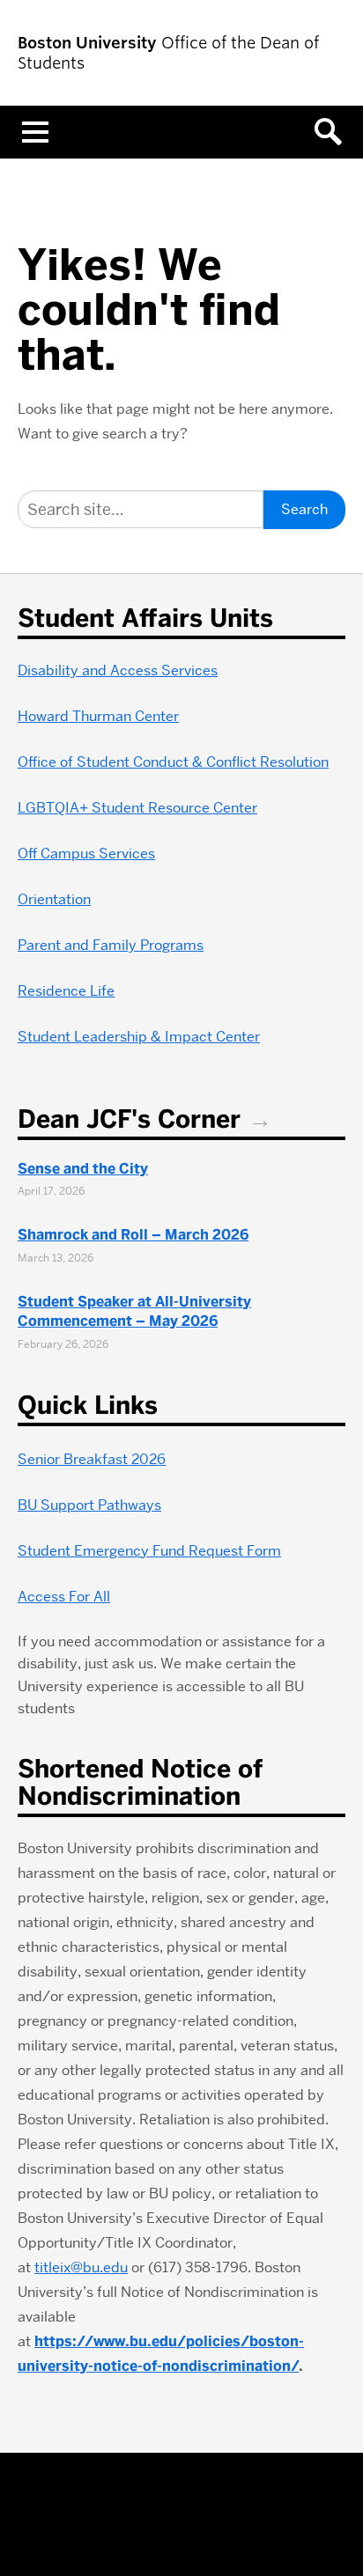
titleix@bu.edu (81, 2267)
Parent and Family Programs (111, 945)
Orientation (54, 899)
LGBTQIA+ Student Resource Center (137, 808)
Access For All (64, 1597)
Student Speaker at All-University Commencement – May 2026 (134, 1311)
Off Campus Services (86, 854)
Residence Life (66, 991)
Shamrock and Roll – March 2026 (133, 1235)
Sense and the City (83, 1169)
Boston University (181, 2515)
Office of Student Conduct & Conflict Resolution (173, 762)
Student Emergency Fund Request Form (149, 1551)
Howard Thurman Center (98, 716)
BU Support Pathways (89, 1505)
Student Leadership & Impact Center (139, 1037)
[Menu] (35, 132)
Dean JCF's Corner (129, 1119)
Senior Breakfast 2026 (92, 1459)
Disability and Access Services (118, 670)
